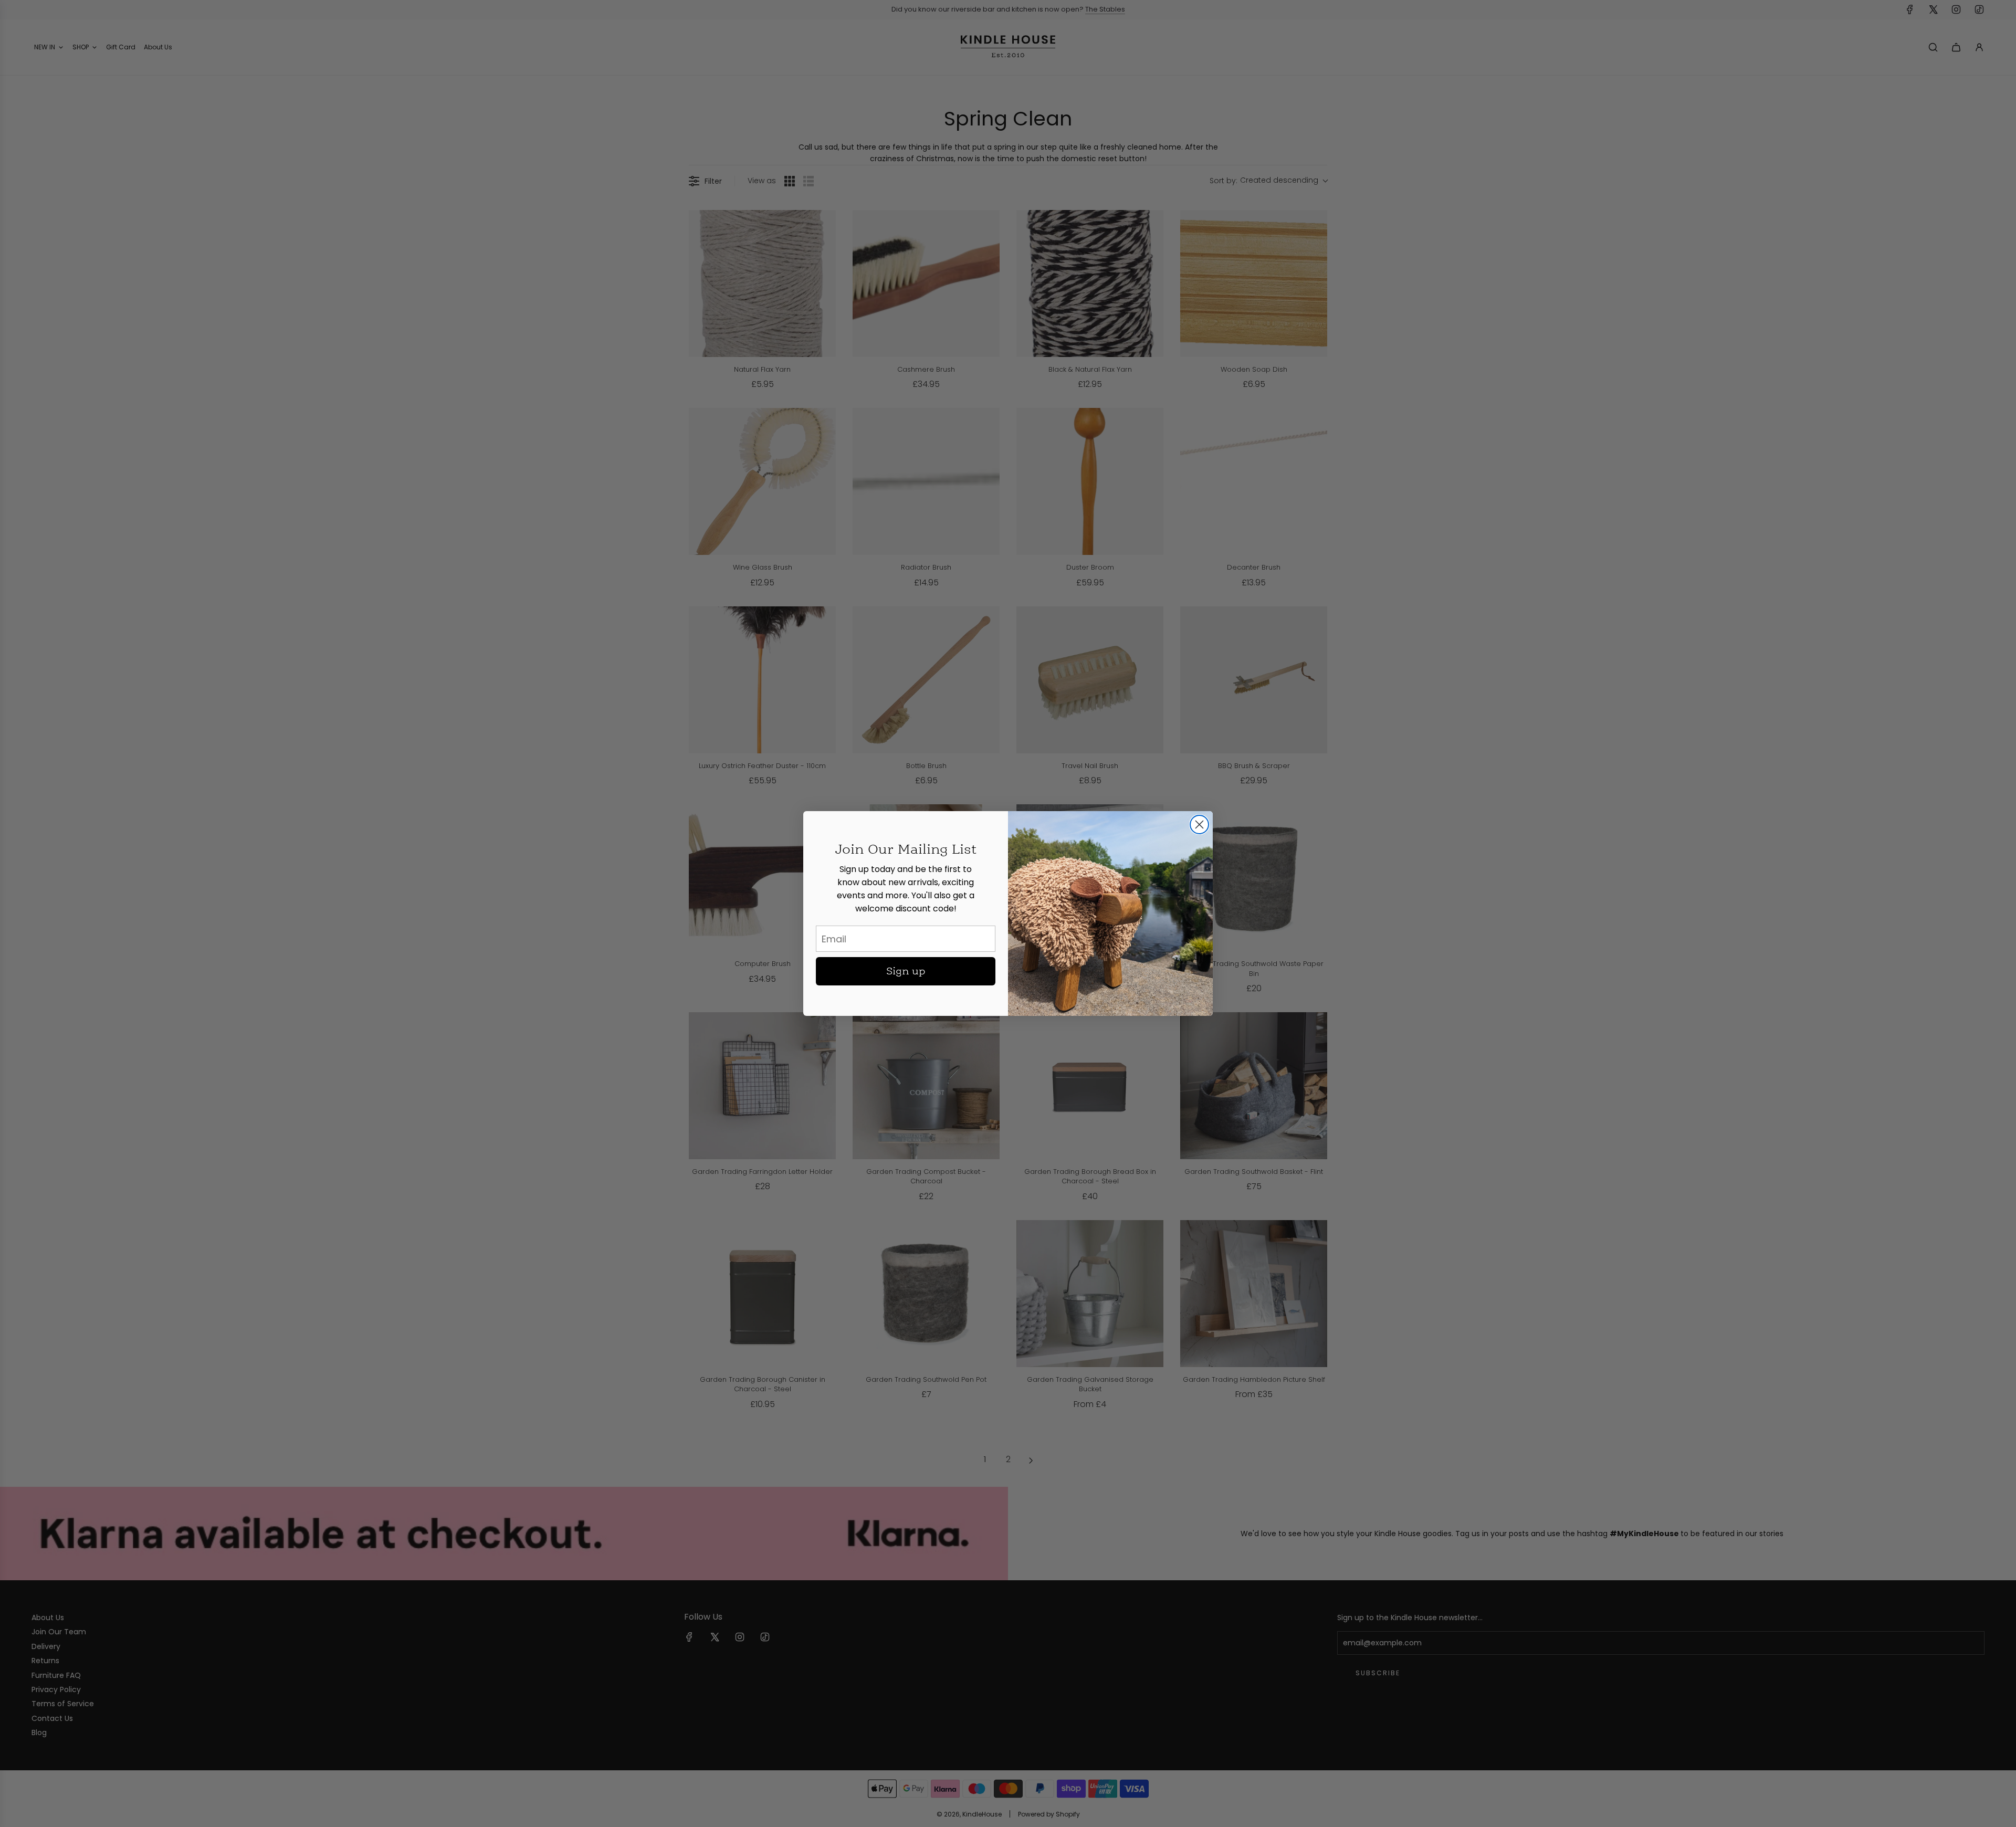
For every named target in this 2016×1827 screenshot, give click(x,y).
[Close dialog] (1199, 825)
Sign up (906, 971)
